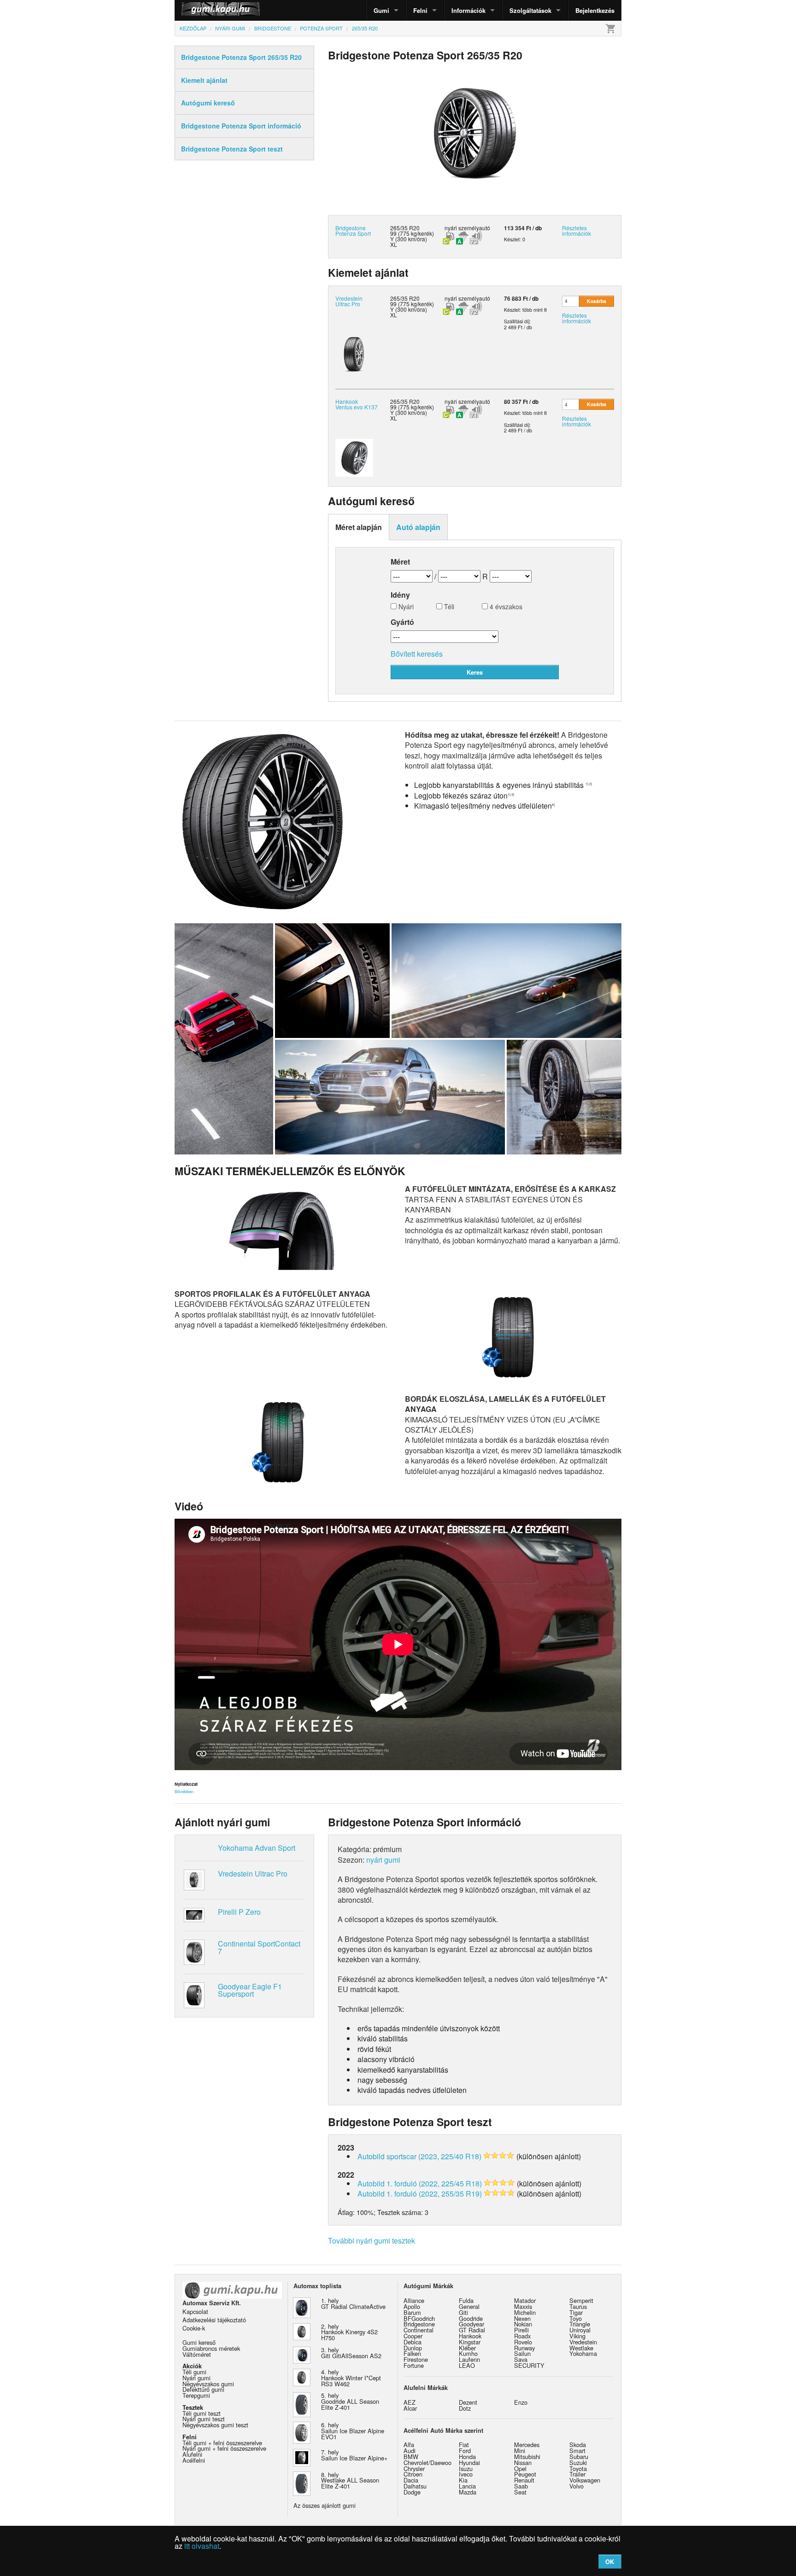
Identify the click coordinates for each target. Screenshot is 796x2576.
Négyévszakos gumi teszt (215, 2425)
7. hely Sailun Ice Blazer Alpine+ (354, 2455)
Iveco (466, 2474)
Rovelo (523, 2342)
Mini (520, 2451)
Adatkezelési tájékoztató (214, 2320)
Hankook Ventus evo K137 (357, 404)
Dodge (412, 2492)
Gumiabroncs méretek (211, 2348)
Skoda (578, 2445)
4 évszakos (505, 607)
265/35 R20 (405, 298)
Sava (521, 2359)
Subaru (579, 2457)
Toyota (578, 2468)
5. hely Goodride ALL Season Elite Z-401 (350, 2401)
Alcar (410, 2408)
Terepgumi (196, 2395)
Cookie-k (194, 2328)
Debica (413, 2342)
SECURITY (529, 2365)
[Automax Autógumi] (198, 10)
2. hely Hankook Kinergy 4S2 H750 (349, 2332)
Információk (468, 10)
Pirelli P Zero (239, 1912)
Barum (412, 2312)
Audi (410, 2451)
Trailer (577, 2474)
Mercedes (527, 2445)
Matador (525, 2300)
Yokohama (583, 2353)
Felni (420, 10)
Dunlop (413, 2348)
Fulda (466, 2300)
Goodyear (471, 2324)
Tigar (576, 2312)
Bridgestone (419, 2324)
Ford (465, 2451)
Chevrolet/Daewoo (427, 2462)
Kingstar (470, 2342)
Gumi (381, 10)
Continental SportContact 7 (259, 1947)
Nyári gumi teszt (204, 2419)
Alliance (414, 2300)
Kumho (468, 2353)
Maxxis (523, 2306)
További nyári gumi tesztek (372, 2241)
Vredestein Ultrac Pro (349, 301)
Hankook (470, 2336)
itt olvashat (202, 2546)
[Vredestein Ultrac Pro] (354, 353)
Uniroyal (580, 2330)
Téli (448, 607)
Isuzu (466, 2468)
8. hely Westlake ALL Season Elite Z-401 (350, 2480)
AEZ (410, 2402)
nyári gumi (383, 1860)
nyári (451, 228)
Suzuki (578, 2462)
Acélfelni (194, 2460)
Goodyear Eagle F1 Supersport (250, 1990)
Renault (524, 2480)
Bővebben (184, 1791)
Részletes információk (577, 230)
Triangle (580, 2324)
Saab (521, 2486)
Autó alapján (418, 527)
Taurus (578, 2306)
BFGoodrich (419, 2318)
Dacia (411, 2480)
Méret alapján (359, 527)
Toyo (576, 2318)
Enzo (521, 2402)
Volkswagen (585, 2480)
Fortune (414, 2365)
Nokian (523, 2324)
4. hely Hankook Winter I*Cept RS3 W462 (351, 2378)
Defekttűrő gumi (203, 2389)
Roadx (522, 2336)
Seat (520, 2492)
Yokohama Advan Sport (257, 1848)
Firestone (416, 2359)
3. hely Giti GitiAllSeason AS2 (351, 2353)
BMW (411, 2457)
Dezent (468, 2402)
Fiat (464, 2445)
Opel (520, 2468)
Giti (463, 2312)
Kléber (467, 2348)
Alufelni (192, 2454)
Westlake (581, 2348)
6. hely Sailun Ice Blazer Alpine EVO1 (353, 2431)
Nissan (523, 2462)
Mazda (468, 2492)
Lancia (467, 2486)
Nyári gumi (196, 2378)
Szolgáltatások (530, 10)
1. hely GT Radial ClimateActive (353, 2303)
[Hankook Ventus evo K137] (354, 457)
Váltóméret (197, 2354)
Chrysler (414, 2468)
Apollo (412, 2306)
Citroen (413, 2474)
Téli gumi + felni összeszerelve (222, 2443)
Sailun (522, 2353)
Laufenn (469, 2359)
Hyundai (469, 2462)
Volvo (577, 2486)
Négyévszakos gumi (208, 2384)
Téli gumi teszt (202, 2413)
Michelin (525, 2312)
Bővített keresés (417, 654)
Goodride (471, 2318)
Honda (467, 2457)
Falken (412, 2353)
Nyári (405, 607)
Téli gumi (194, 2372)
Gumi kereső (199, 2342)
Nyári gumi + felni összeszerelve (224, 2448)
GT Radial (472, 2330)
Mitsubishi (527, 2457)
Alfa (409, 2445)
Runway (524, 2348)
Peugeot (525, 2474)
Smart (577, 2451)
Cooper (413, 2336)
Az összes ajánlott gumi (325, 2505)
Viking (577, 2336)
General (469, 2306)
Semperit (581, 2300)
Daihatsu (415, 2486)
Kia (463, 2480)
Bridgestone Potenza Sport (353, 230)
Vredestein (583, 2342)
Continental (418, 2330)
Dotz (465, 2408)
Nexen (522, 2318)
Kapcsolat (195, 2311)
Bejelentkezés (595, 10)
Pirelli (521, 2330)
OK (610, 2561)
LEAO (467, 2365)
